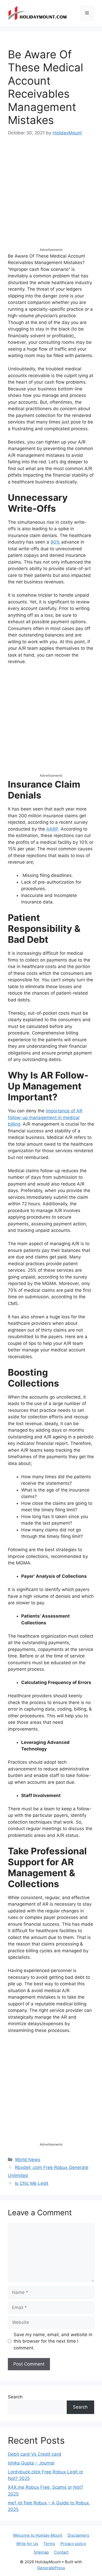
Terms (49, 2544)
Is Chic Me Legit (32, 2183)
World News (28, 2160)
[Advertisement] (51, 197)
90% (55, 542)
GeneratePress (51, 2568)
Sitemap (41, 2552)
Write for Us (27, 2544)
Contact (61, 2552)
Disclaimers (78, 2535)
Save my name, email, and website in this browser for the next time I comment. (53, 2341)
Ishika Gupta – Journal (31, 2463)
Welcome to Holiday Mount (38, 2535)
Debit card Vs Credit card (35, 2454)
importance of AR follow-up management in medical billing (45, 1117)
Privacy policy (73, 2544)
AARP (52, 829)
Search (15, 2397)
